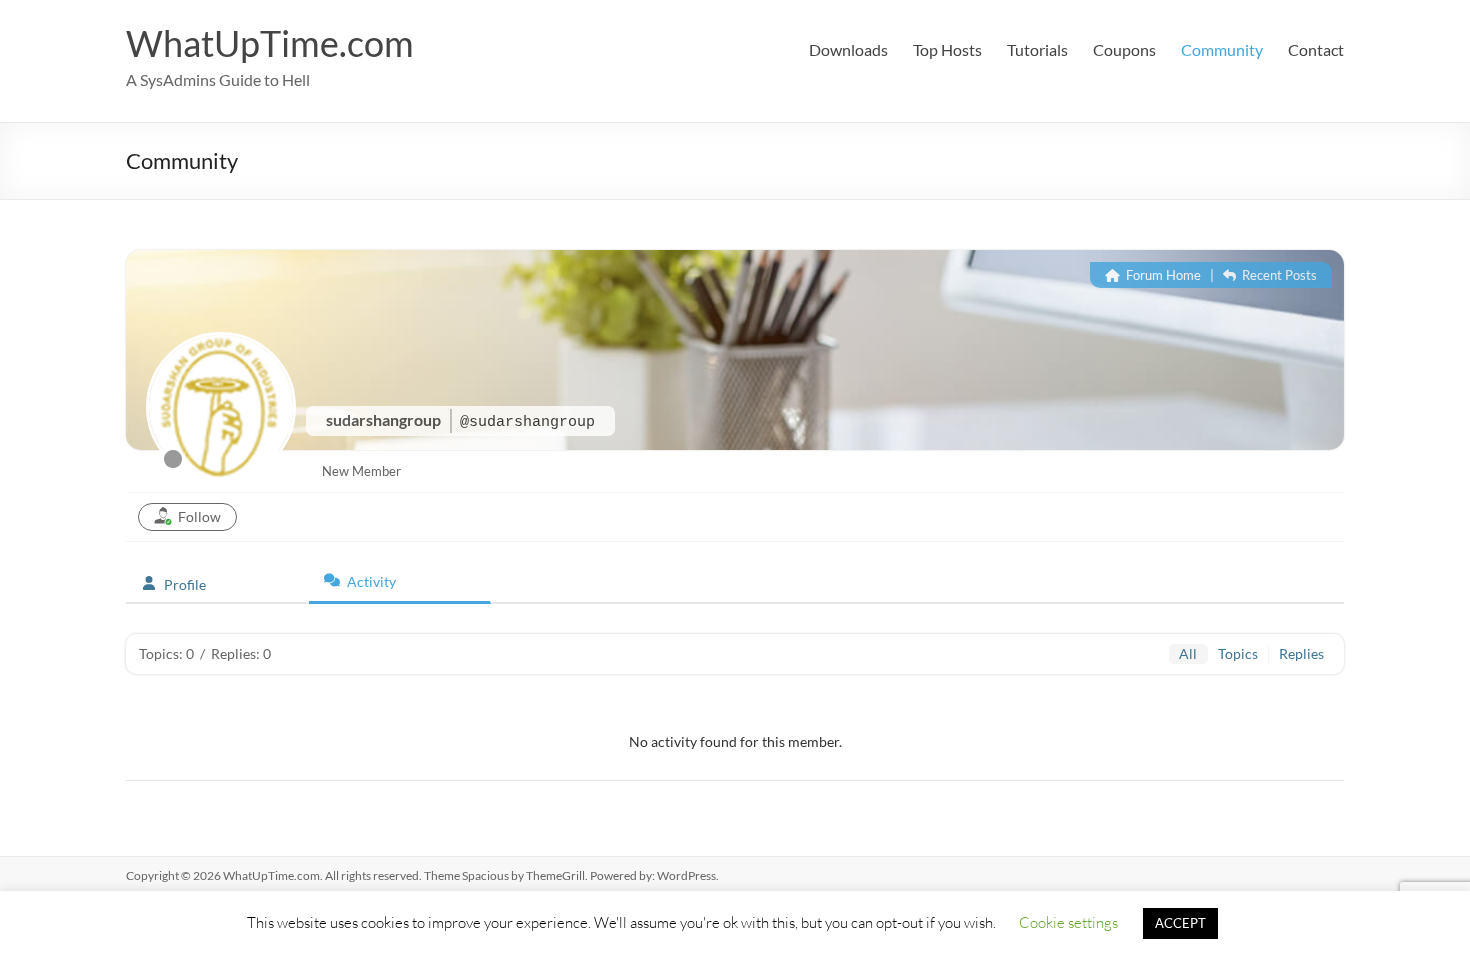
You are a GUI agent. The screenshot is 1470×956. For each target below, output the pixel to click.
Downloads (848, 49)
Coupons (1124, 49)
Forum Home (1162, 275)
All (1188, 653)
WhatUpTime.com (270, 43)
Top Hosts (947, 49)
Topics (1238, 653)
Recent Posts (1278, 275)
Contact (1316, 49)
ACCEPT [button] (1180, 923)
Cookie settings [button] (1068, 922)
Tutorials (1037, 49)
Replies (1301, 653)
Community (1222, 49)
